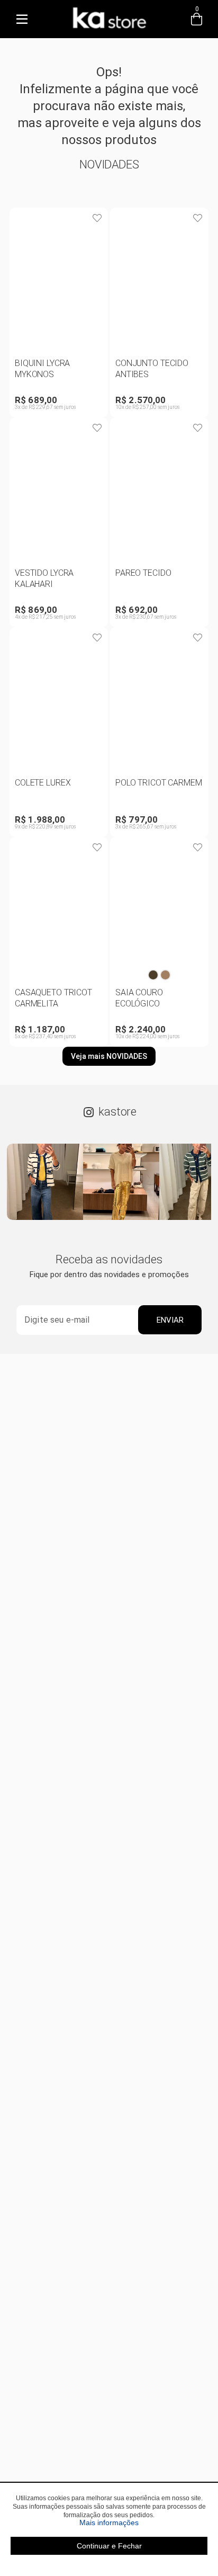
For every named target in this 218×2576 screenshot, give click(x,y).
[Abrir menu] (22, 19)
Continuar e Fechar (109, 2546)
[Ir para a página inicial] (109, 30)
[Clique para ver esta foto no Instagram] (45, 1182)
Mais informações (143, 2522)
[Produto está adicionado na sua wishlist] (97, 218)
